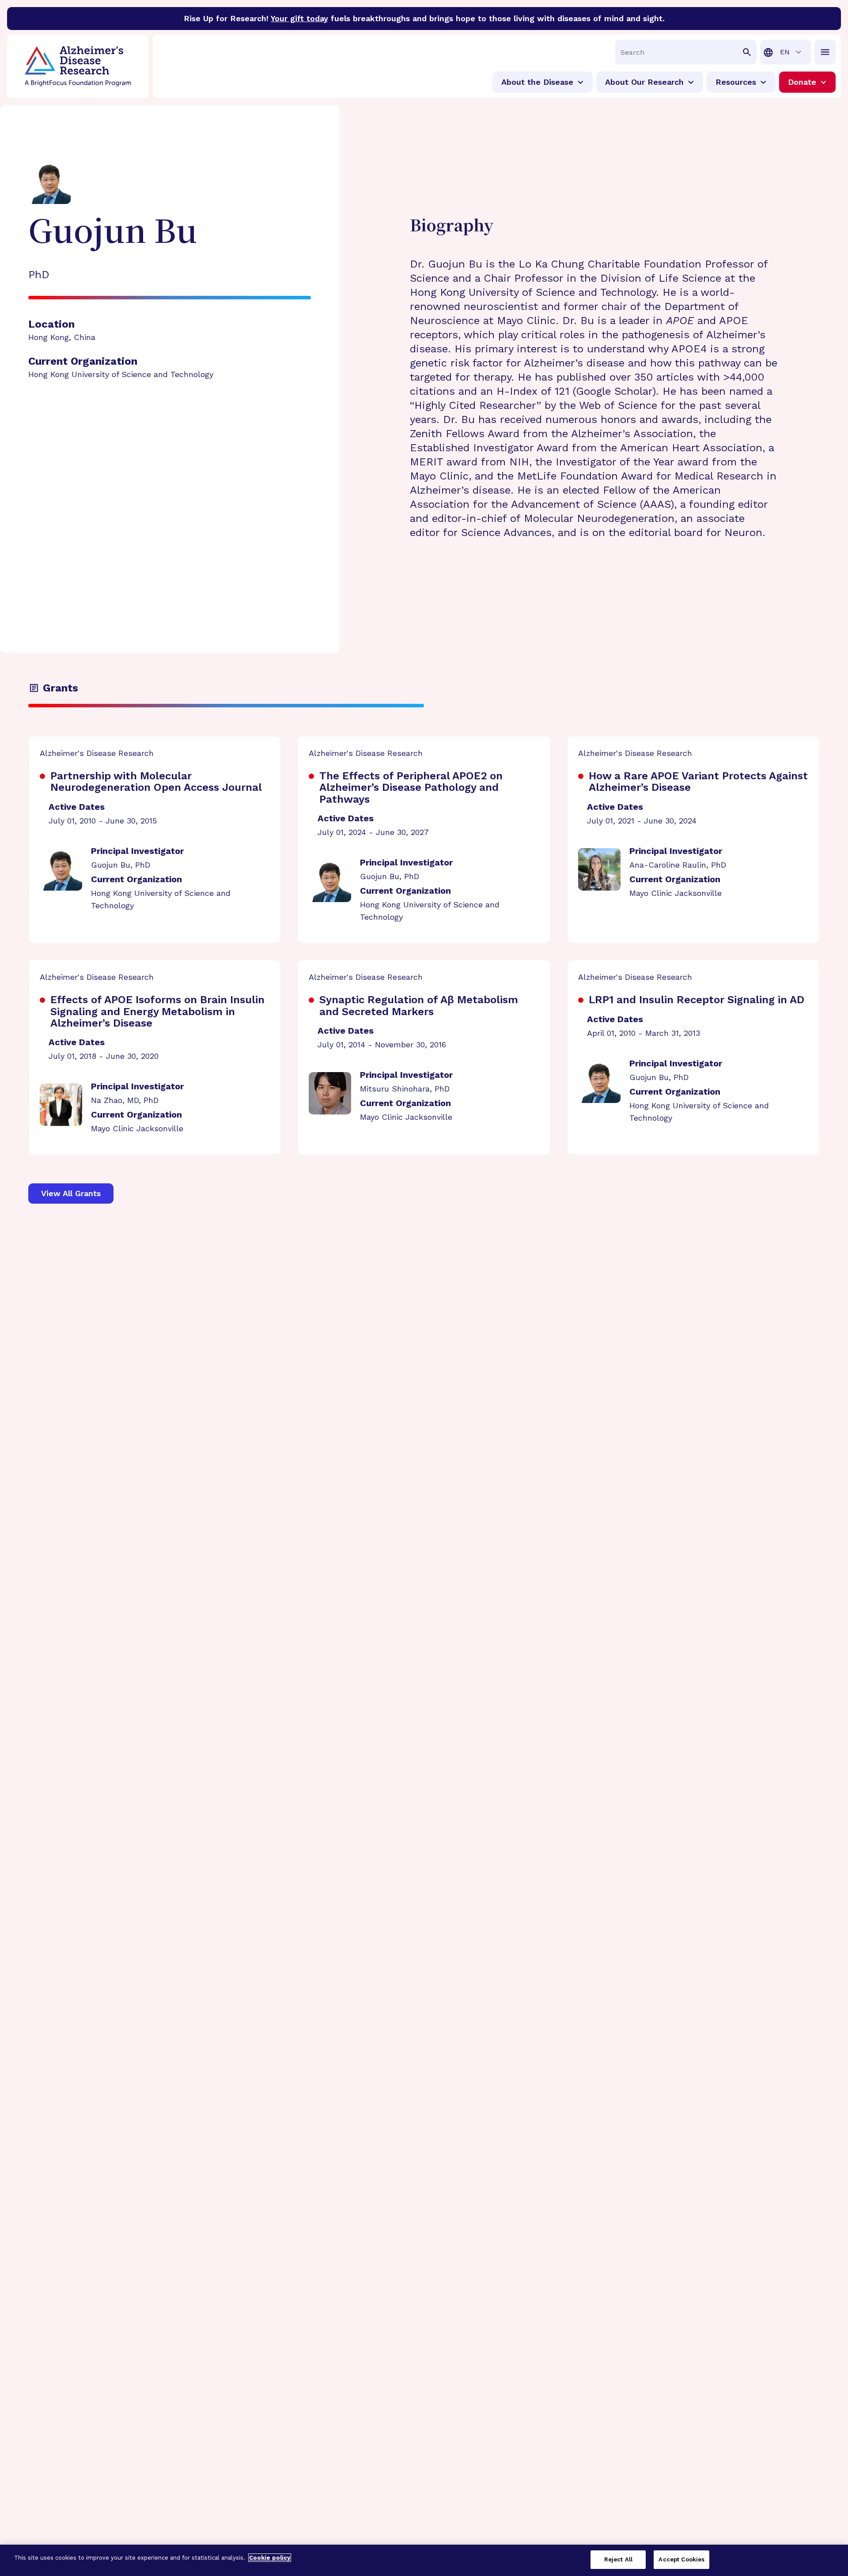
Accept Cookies (681, 2559)
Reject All (618, 2559)
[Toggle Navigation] (825, 52)
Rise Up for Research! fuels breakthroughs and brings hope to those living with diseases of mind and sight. (424, 18)
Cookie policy (270, 2558)
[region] (424, 2560)
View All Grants (71, 1193)
